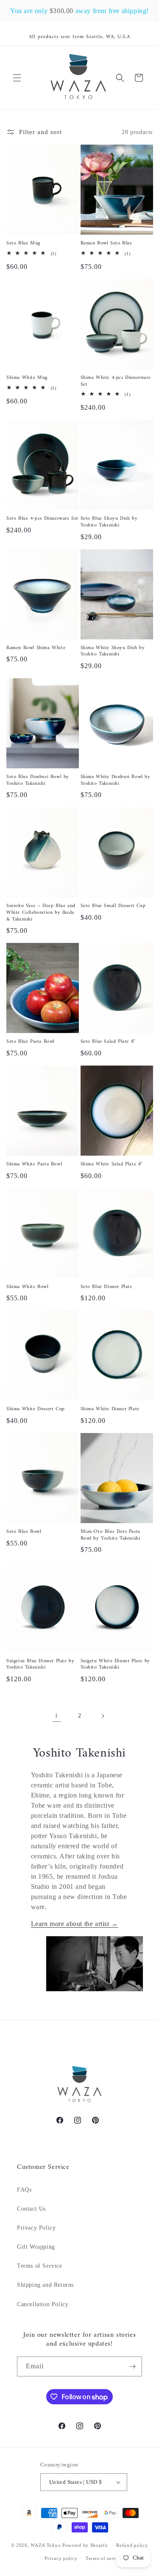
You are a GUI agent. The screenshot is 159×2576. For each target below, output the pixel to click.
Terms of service (104, 2558)
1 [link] (57, 1716)
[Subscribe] (132, 2366)
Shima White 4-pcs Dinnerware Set (116, 381)
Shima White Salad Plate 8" (112, 1165)
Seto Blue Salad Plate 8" (108, 1042)
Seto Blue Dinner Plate (106, 1287)
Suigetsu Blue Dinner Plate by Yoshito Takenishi (40, 1665)
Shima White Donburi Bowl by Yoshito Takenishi (116, 780)
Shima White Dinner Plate (110, 1409)
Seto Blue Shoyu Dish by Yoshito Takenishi (109, 522)
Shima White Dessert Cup (36, 1409)
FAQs (24, 2190)
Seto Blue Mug (23, 244)
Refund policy (132, 2545)
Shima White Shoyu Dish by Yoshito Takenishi (113, 651)
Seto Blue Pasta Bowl (31, 1042)
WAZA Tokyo (46, 2545)
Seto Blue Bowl (24, 1532)
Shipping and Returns (45, 2285)
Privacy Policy (36, 2228)
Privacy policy (61, 2558)
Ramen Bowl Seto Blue (106, 244)
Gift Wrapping (36, 2247)
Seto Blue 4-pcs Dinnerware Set (42, 519)
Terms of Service (40, 2266)
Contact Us (31, 2209)
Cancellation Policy (43, 2304)
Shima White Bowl (28, 1287)
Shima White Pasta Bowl (34, 1165)
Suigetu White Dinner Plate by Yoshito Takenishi (115, 1665)
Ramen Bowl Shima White (36, 648)
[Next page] (103, 1716)
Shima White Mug (27, 378)
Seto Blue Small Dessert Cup (113, 906)
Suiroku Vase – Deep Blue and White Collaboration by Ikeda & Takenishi (41, 913)
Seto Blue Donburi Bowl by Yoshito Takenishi (38, 780)
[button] (17, 78)
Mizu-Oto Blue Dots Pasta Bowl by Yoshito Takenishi (110, 1535)
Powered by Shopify (85, 2545)
